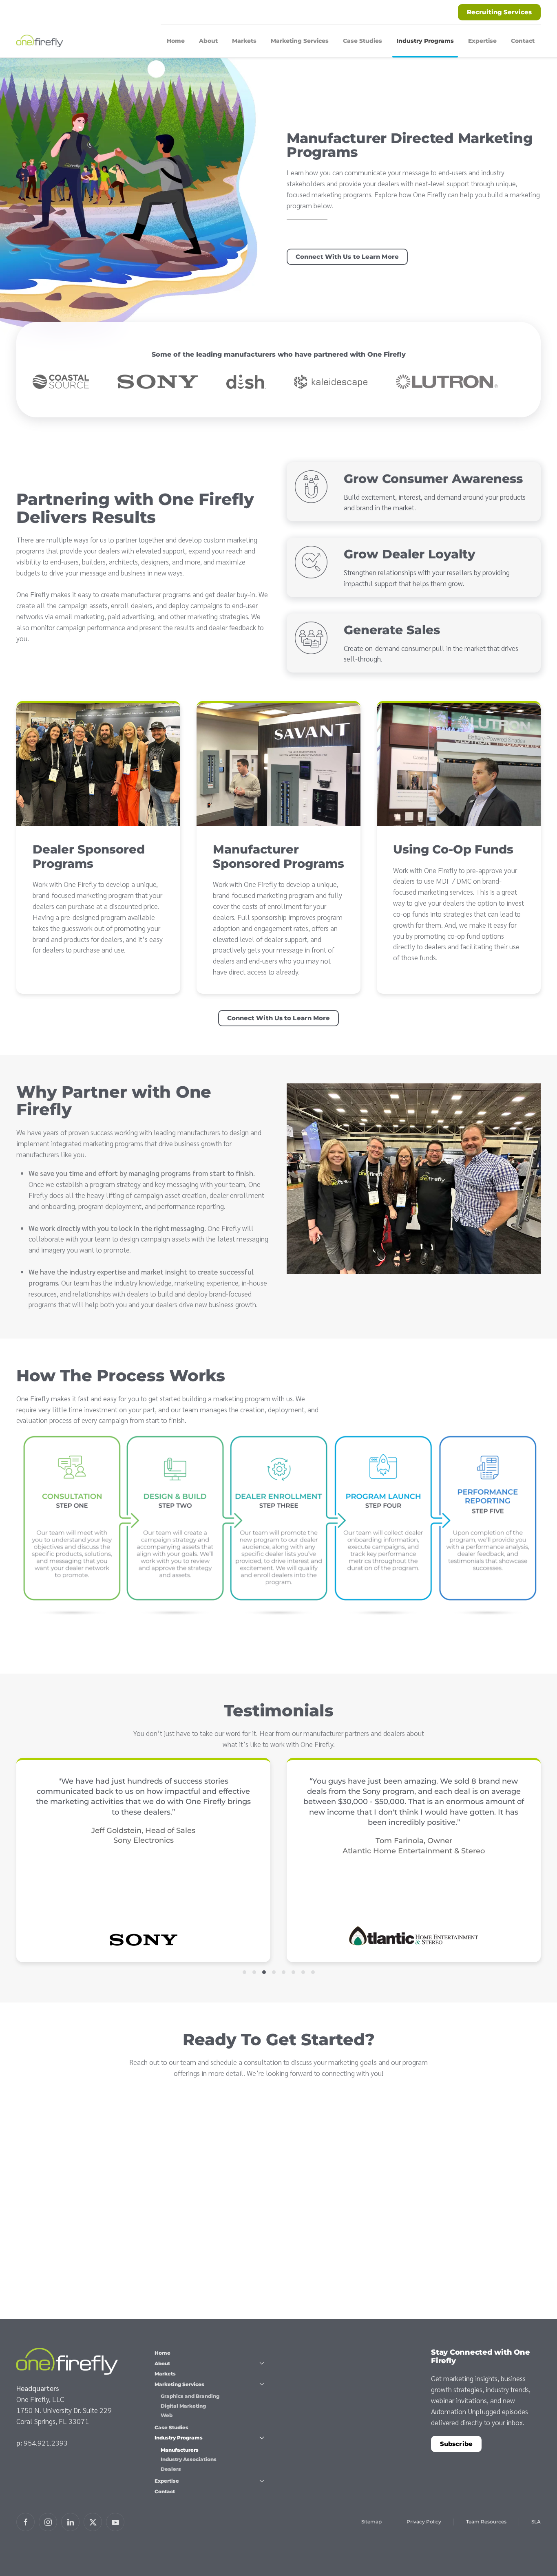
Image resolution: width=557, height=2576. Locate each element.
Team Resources (486, 2522)
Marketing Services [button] (300, 41)
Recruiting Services (499, 12)
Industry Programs (179, 2438)
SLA (536, 2522)
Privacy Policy (424, 2522)
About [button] (208, 41)
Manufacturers (180, 2450)
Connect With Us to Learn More (347, 257)
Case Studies (362, 41)
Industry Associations (189, 2459)
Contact (523, 41)
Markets (244, 41)
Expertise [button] (482, 41)
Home (176, 41)
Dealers (171, 2469)
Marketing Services (179, 2384)
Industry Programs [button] (425, 41)
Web (167, 2415)
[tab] (244, 1972)
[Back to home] (41, 41)
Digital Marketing (183, 2406)
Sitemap (371, 2522)
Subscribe (456, 2444)
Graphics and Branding (190, 2396)
